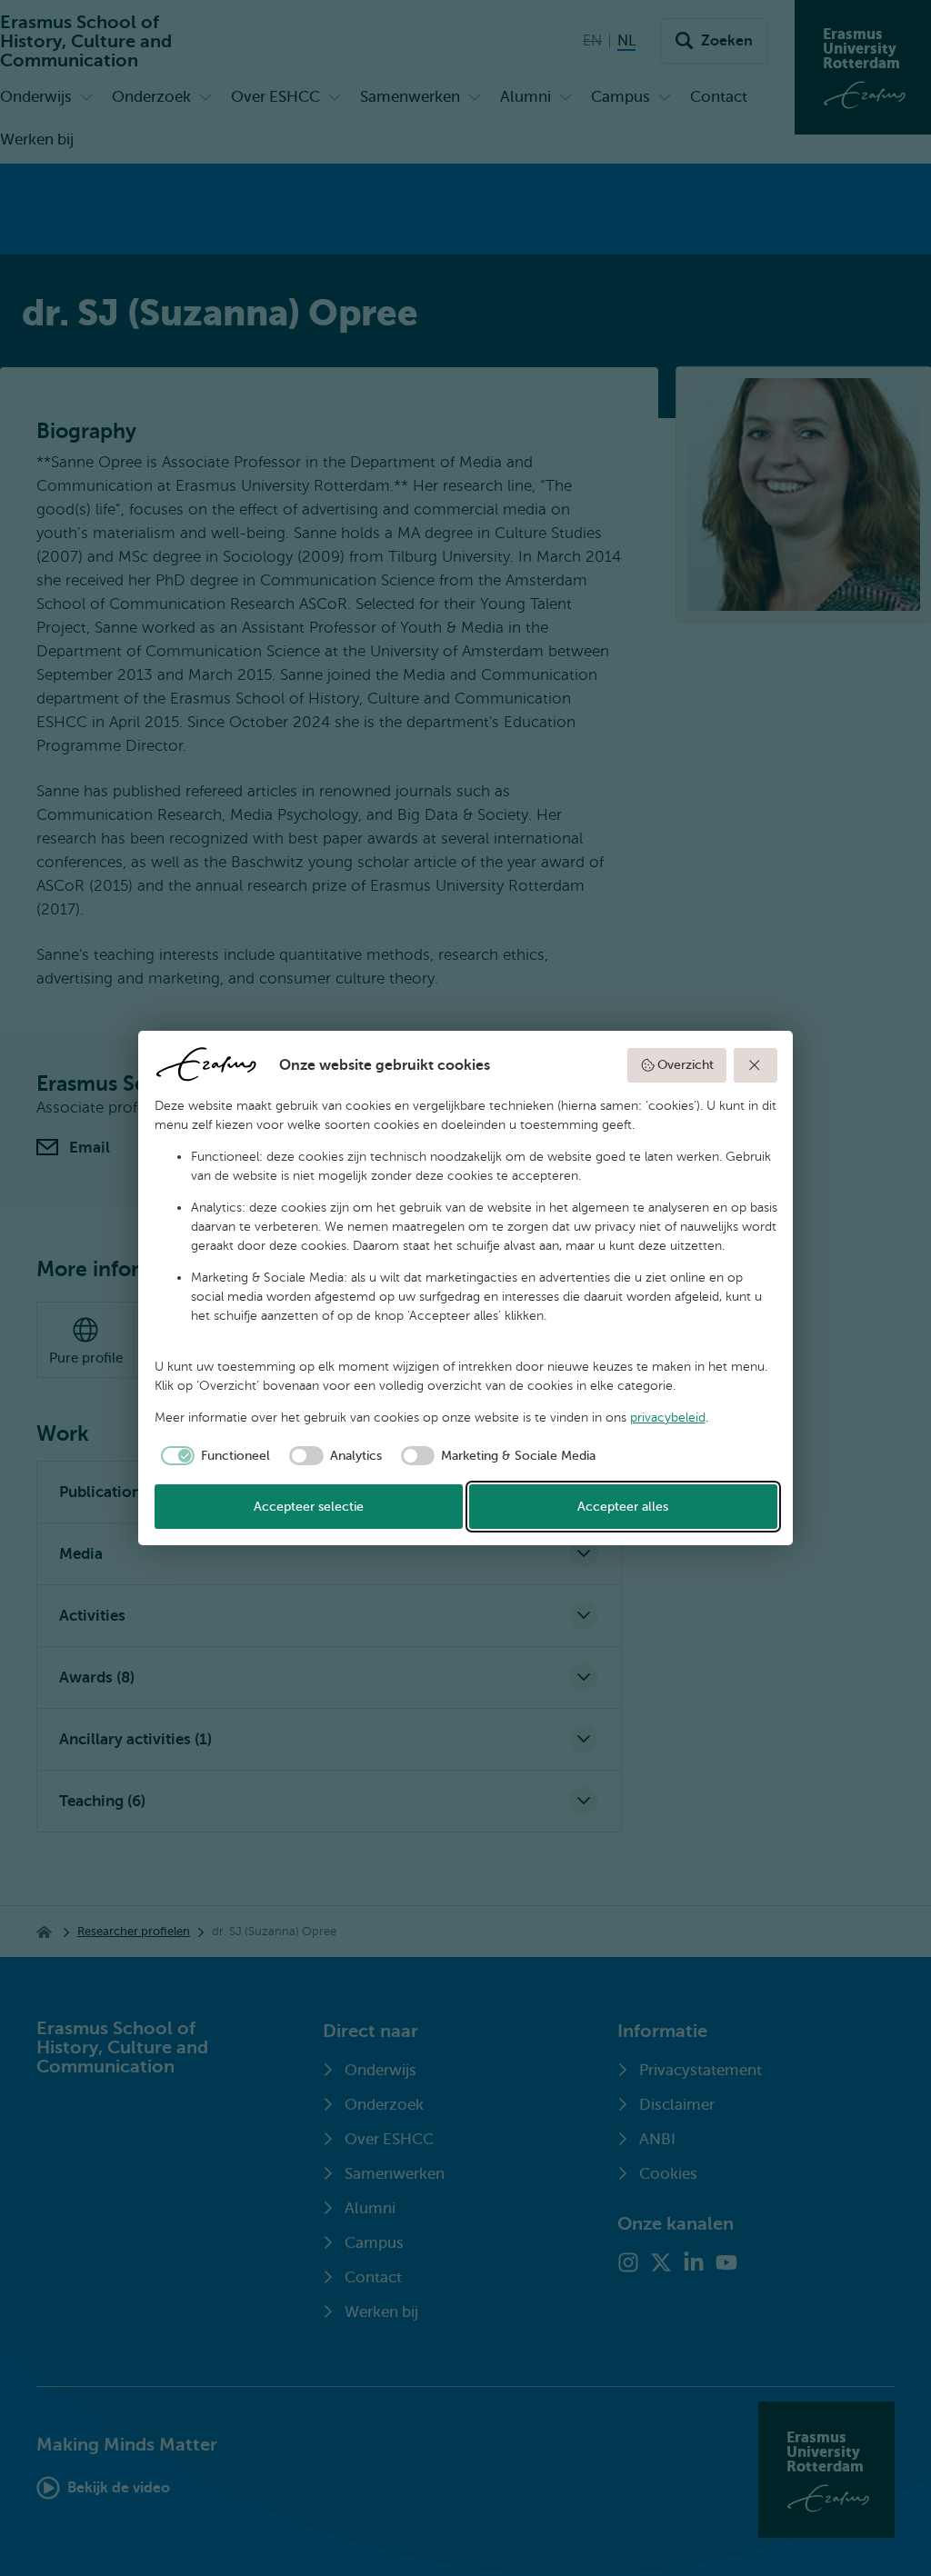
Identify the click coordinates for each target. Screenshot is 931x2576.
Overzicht (686, 1065)
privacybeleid (668, 1418)
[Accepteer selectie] (756, 1065)
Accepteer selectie (309, 1507)
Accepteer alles (623, 1507)
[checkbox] (213, 1456)
